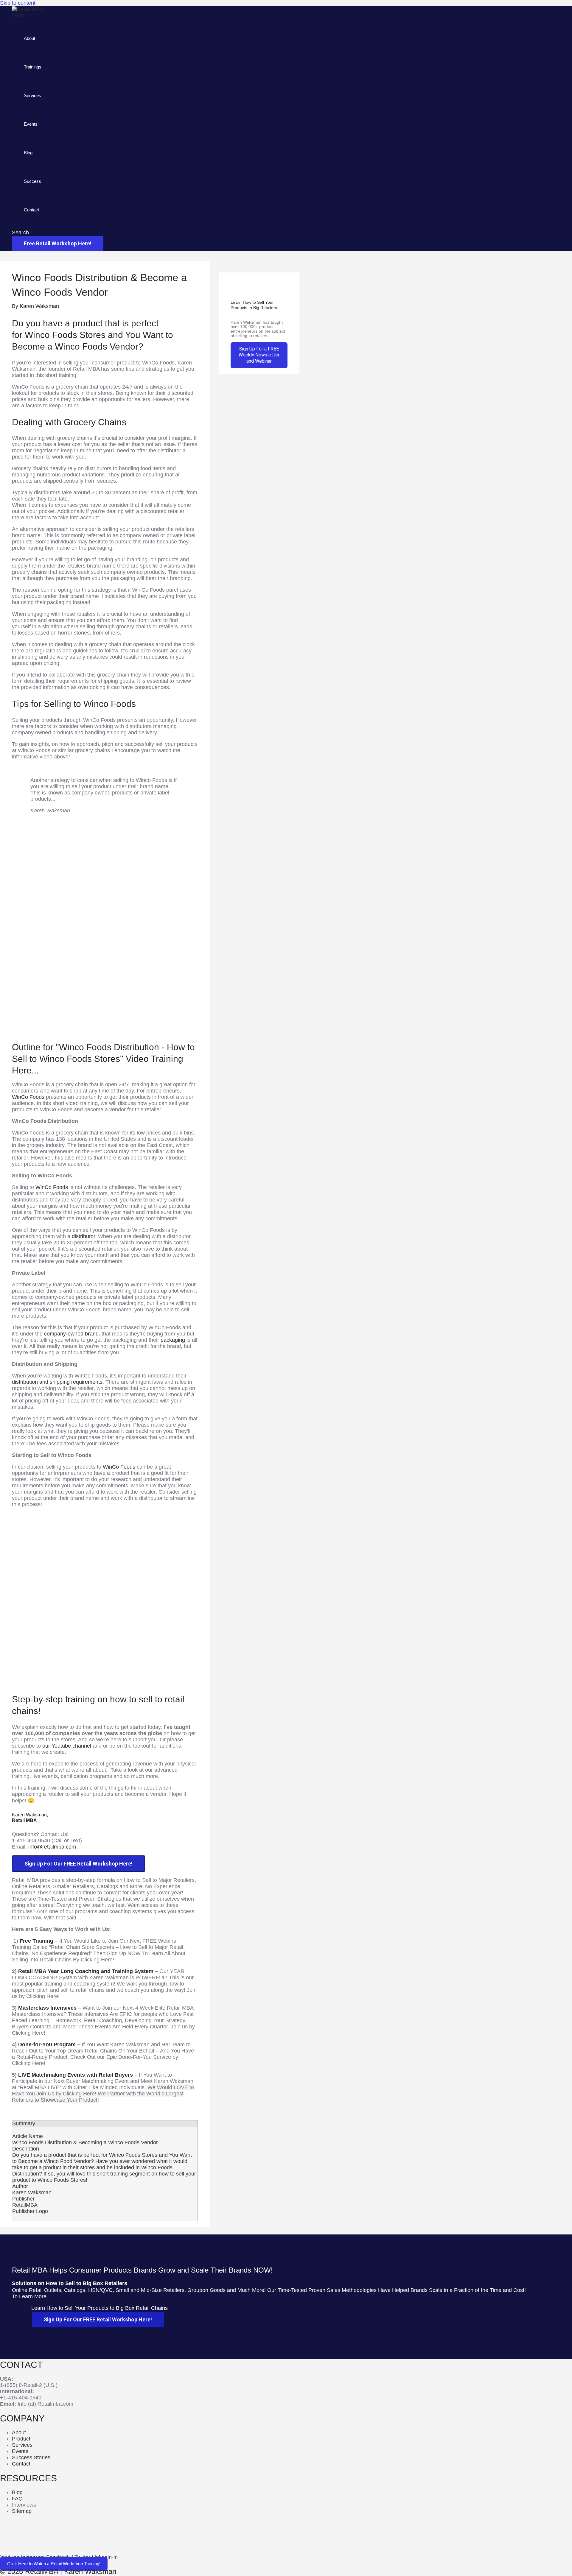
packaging (173, 1340)
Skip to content (18, 3)
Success (32, 181)
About (29, 38)
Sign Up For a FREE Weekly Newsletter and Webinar (259, 355)
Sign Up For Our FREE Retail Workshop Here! (79, 1864)
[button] (20, 233)
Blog (28, 153)
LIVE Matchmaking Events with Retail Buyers (76, 2075)
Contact (31, 210)
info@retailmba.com (52, 1847)
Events (31, 124)
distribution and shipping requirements (57, 1382)
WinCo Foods (28, 1097)
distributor (83, 1236)
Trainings (33, 67)
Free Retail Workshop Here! (58, 243)
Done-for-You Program (47, 2044)
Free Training (36, 1941)
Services (32, 95)
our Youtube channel (67, 1746)
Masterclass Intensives (47, 2008)
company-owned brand (71, 1334)
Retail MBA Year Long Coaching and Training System (86, 1971)
